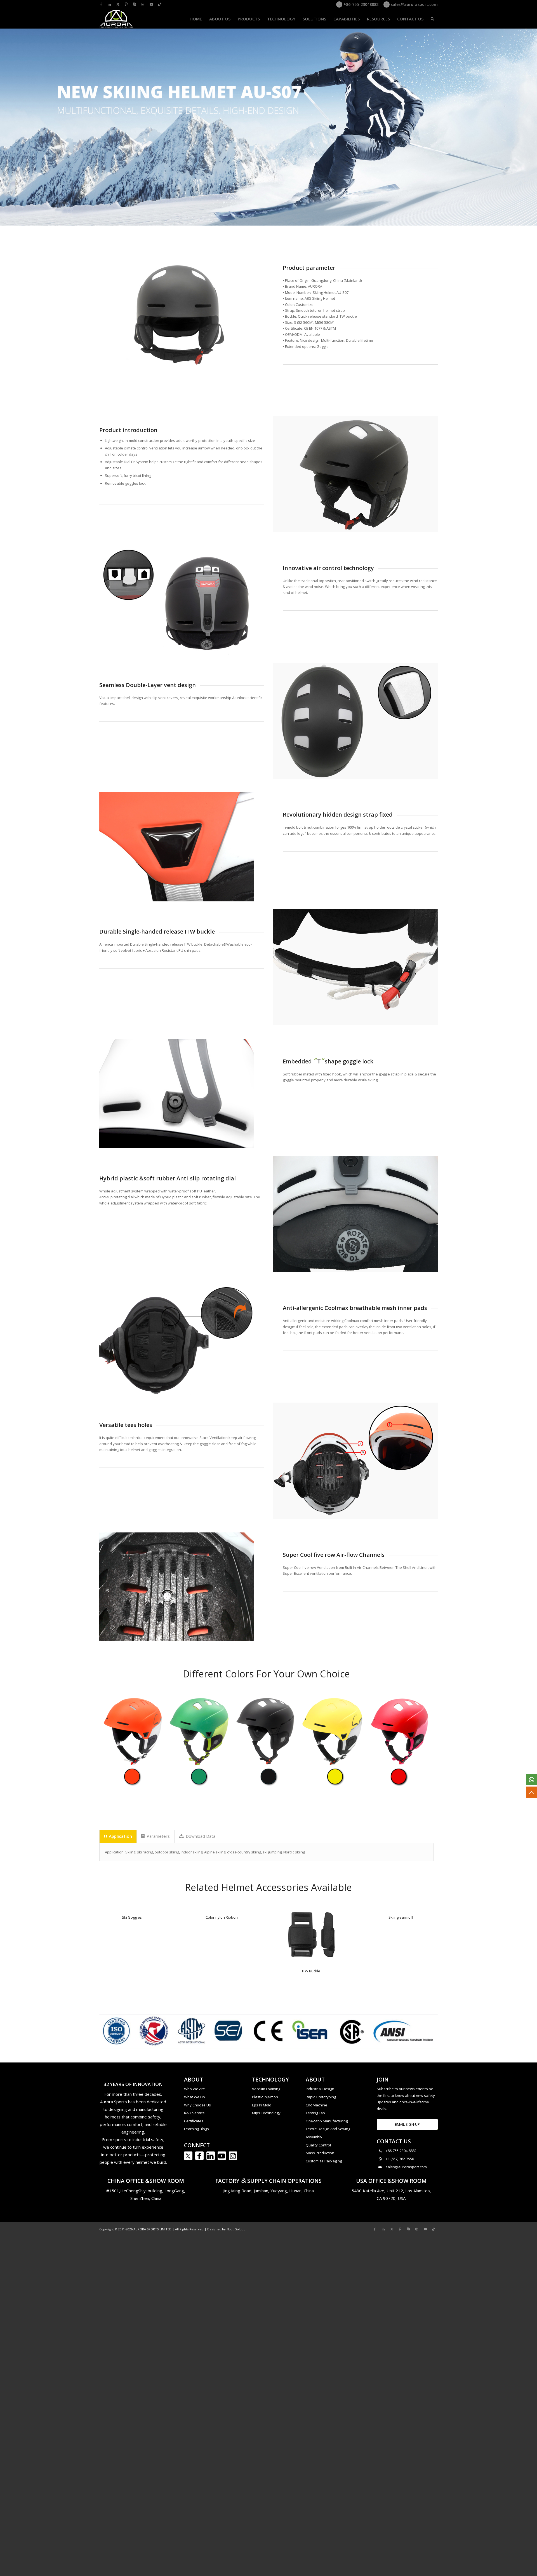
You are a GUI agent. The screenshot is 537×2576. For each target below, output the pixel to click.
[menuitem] (196, 19)
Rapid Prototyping (321, 2097)
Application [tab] (120, 1836)
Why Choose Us (197, 2105)
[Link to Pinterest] (126, 4)
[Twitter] (188, 2156)
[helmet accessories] (311, 1935)
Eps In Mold (262, 2105)
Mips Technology (266, 2113)
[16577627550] (531, 1780)
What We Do (195, 2097)
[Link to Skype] (135, 4)
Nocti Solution (237, 2229)
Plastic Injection (265, 2097)
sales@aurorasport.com (414, 4)
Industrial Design (320, 2089)
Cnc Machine (316, 2105)
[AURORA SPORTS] (117, 19)
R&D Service (194, 2113)
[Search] (432, 19)
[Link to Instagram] (143, 4)
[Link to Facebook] (101, 4)
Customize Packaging (324, 2161)
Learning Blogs (196, 2129)
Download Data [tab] (201, 1836)
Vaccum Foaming (266, 2089)
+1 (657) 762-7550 (400, 2159)
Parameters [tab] (158, 1836)
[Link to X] (118, 4)
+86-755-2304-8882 (401, 2151)
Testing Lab (315, 2113)
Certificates (194, 2121)
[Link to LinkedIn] (109, 4)
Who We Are (195, 2089)
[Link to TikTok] (160, 4)
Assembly (314, 2137)
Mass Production (320, 2153)
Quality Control (318, 2145)
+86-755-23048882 (360, 4)
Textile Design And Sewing (328, 2129)
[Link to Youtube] (151, 4)
